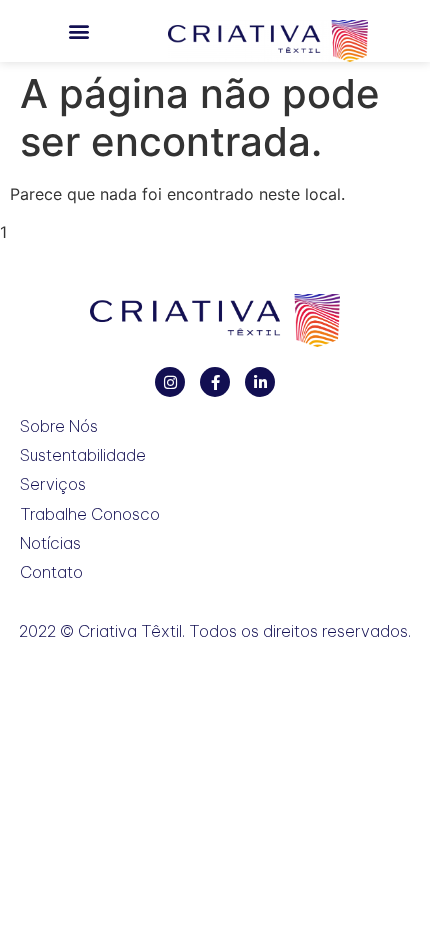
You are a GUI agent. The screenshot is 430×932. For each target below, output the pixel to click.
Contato (51, 572)
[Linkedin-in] (260, 382)
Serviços (53, 484)
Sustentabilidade (83, 455)
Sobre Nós (59, 426)
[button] (78, 31)
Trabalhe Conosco (90, 514)
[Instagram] (170, 382)
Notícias (50, 543)
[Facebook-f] (215, 382)
